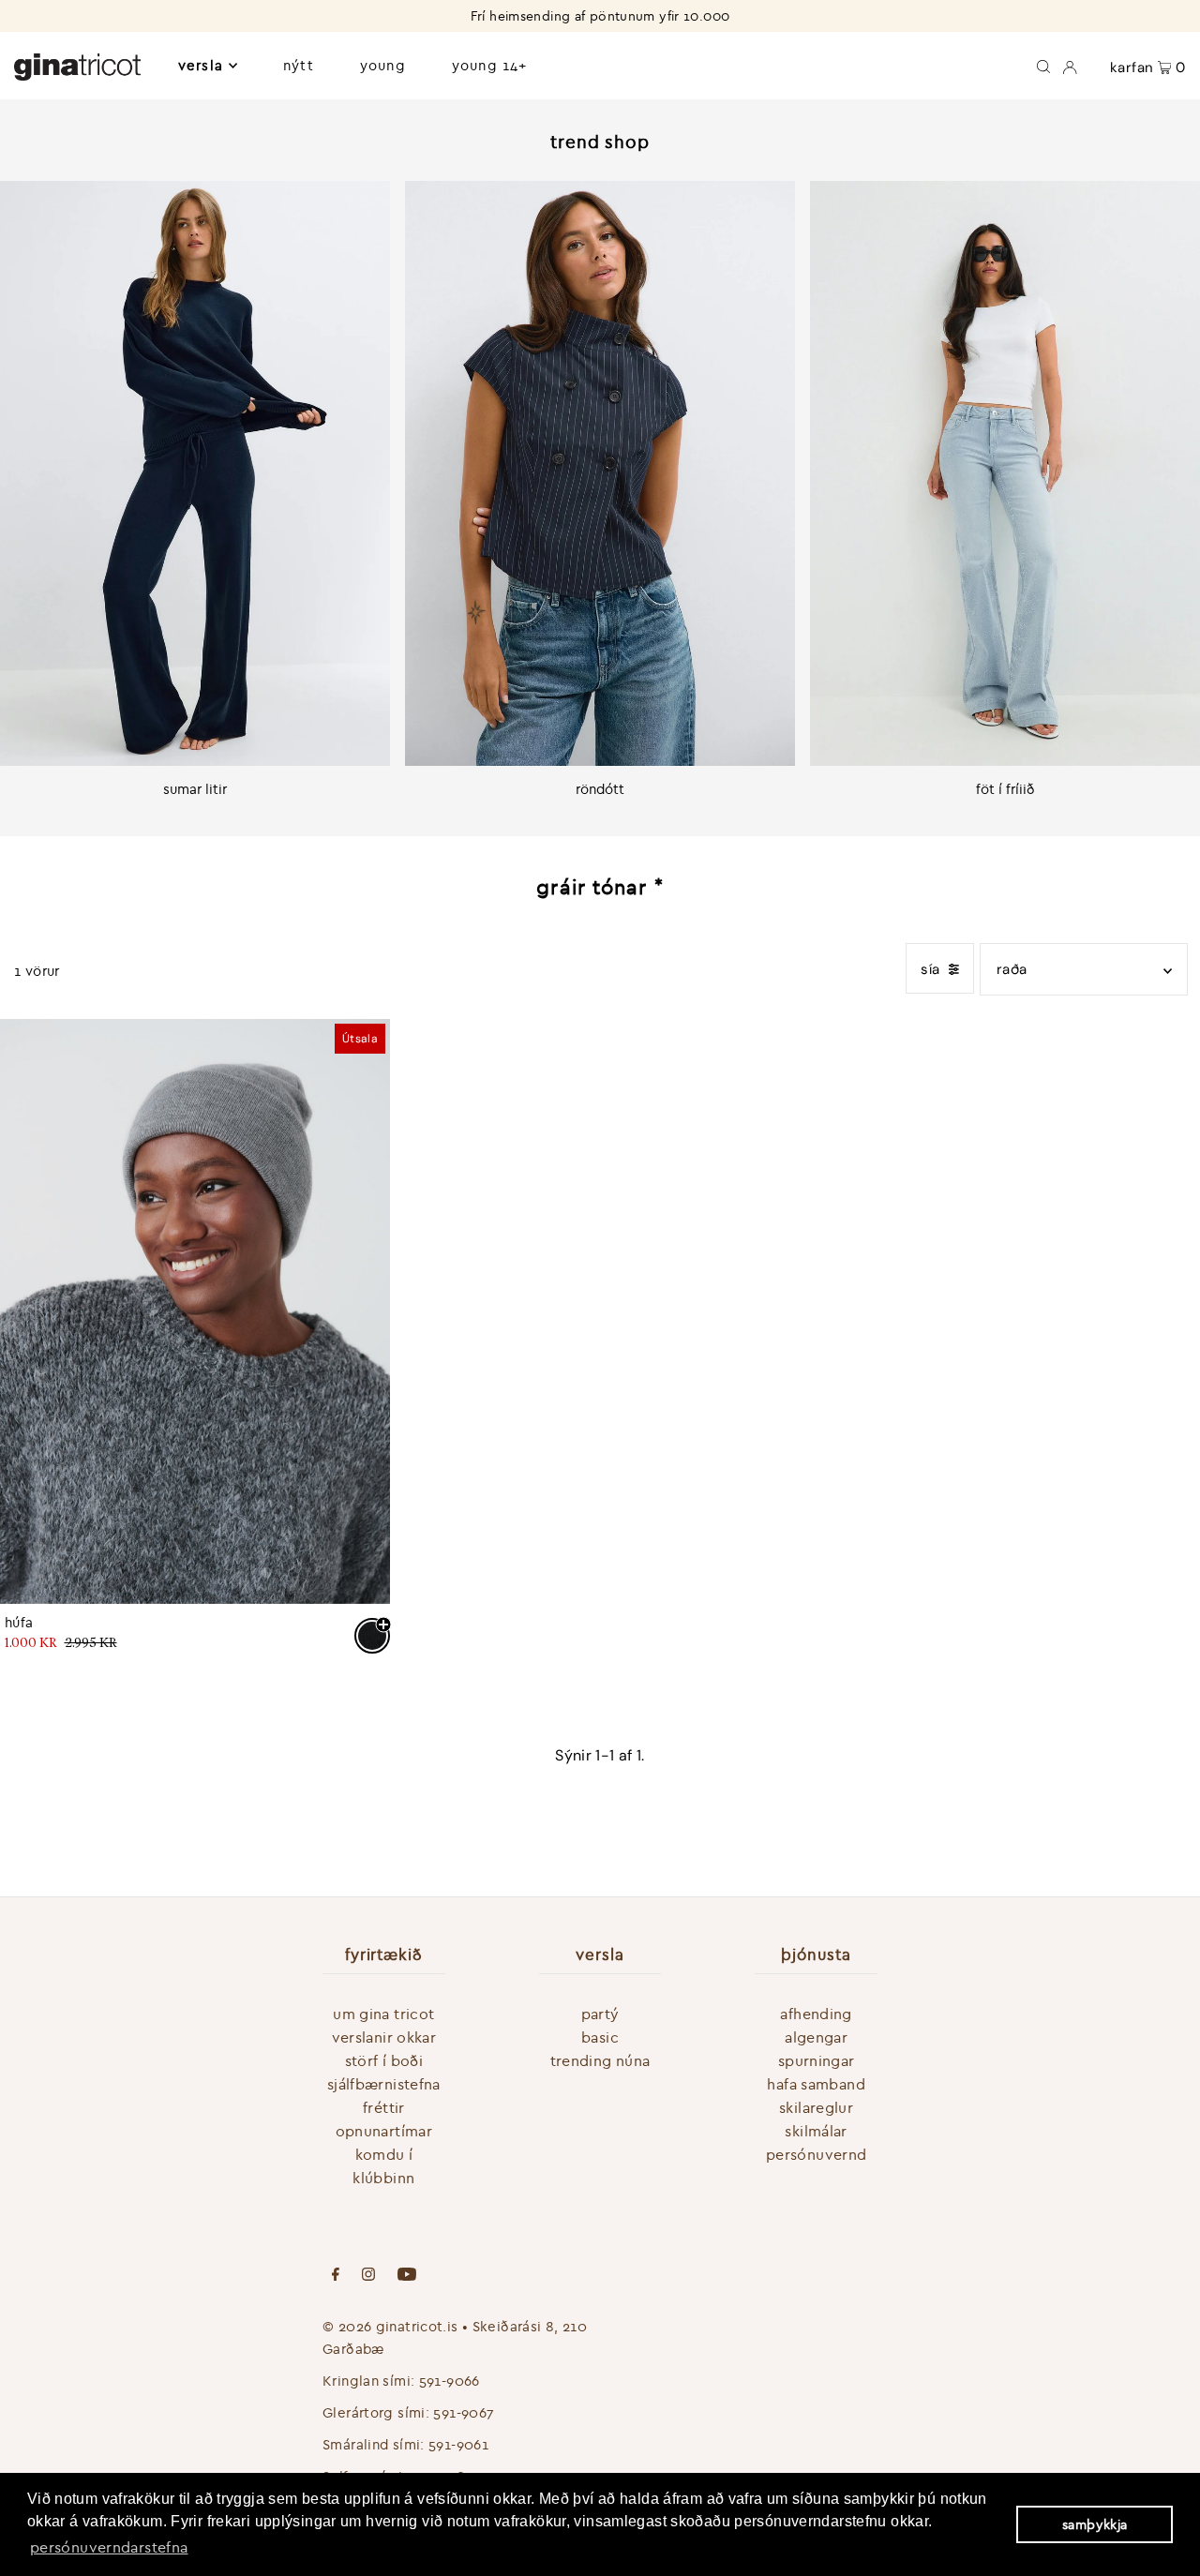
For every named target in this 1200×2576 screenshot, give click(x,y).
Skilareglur (816, 2107)
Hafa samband (816, 2084)
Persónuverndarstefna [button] (109, 2547)
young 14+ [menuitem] (489, 65)
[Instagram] (368, 2276)
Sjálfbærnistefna (384, 2084)
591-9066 (450, 2381)
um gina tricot (383, 2014)
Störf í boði (384, 2060)
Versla (201, 65)
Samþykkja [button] (1095, 2524)
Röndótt (600, 789)
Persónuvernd (817, 2154)
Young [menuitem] (383, 65)
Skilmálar (816, 2131)
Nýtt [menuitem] (299, 65)
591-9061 (458, 2444)
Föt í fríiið (1005, 789)
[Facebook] (336, 2276)
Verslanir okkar (384, 2037)
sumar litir (195, 789)
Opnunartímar (384, 2131)
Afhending (816, 2014)
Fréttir (384, 2107)
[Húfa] (195, 1311)
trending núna (600, 2060)
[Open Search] (1043, 66)
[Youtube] (407, 2276)
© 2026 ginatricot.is (390, 2326)
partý (600, 2014)
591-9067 (464, 2412)
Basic (600, 2037)
